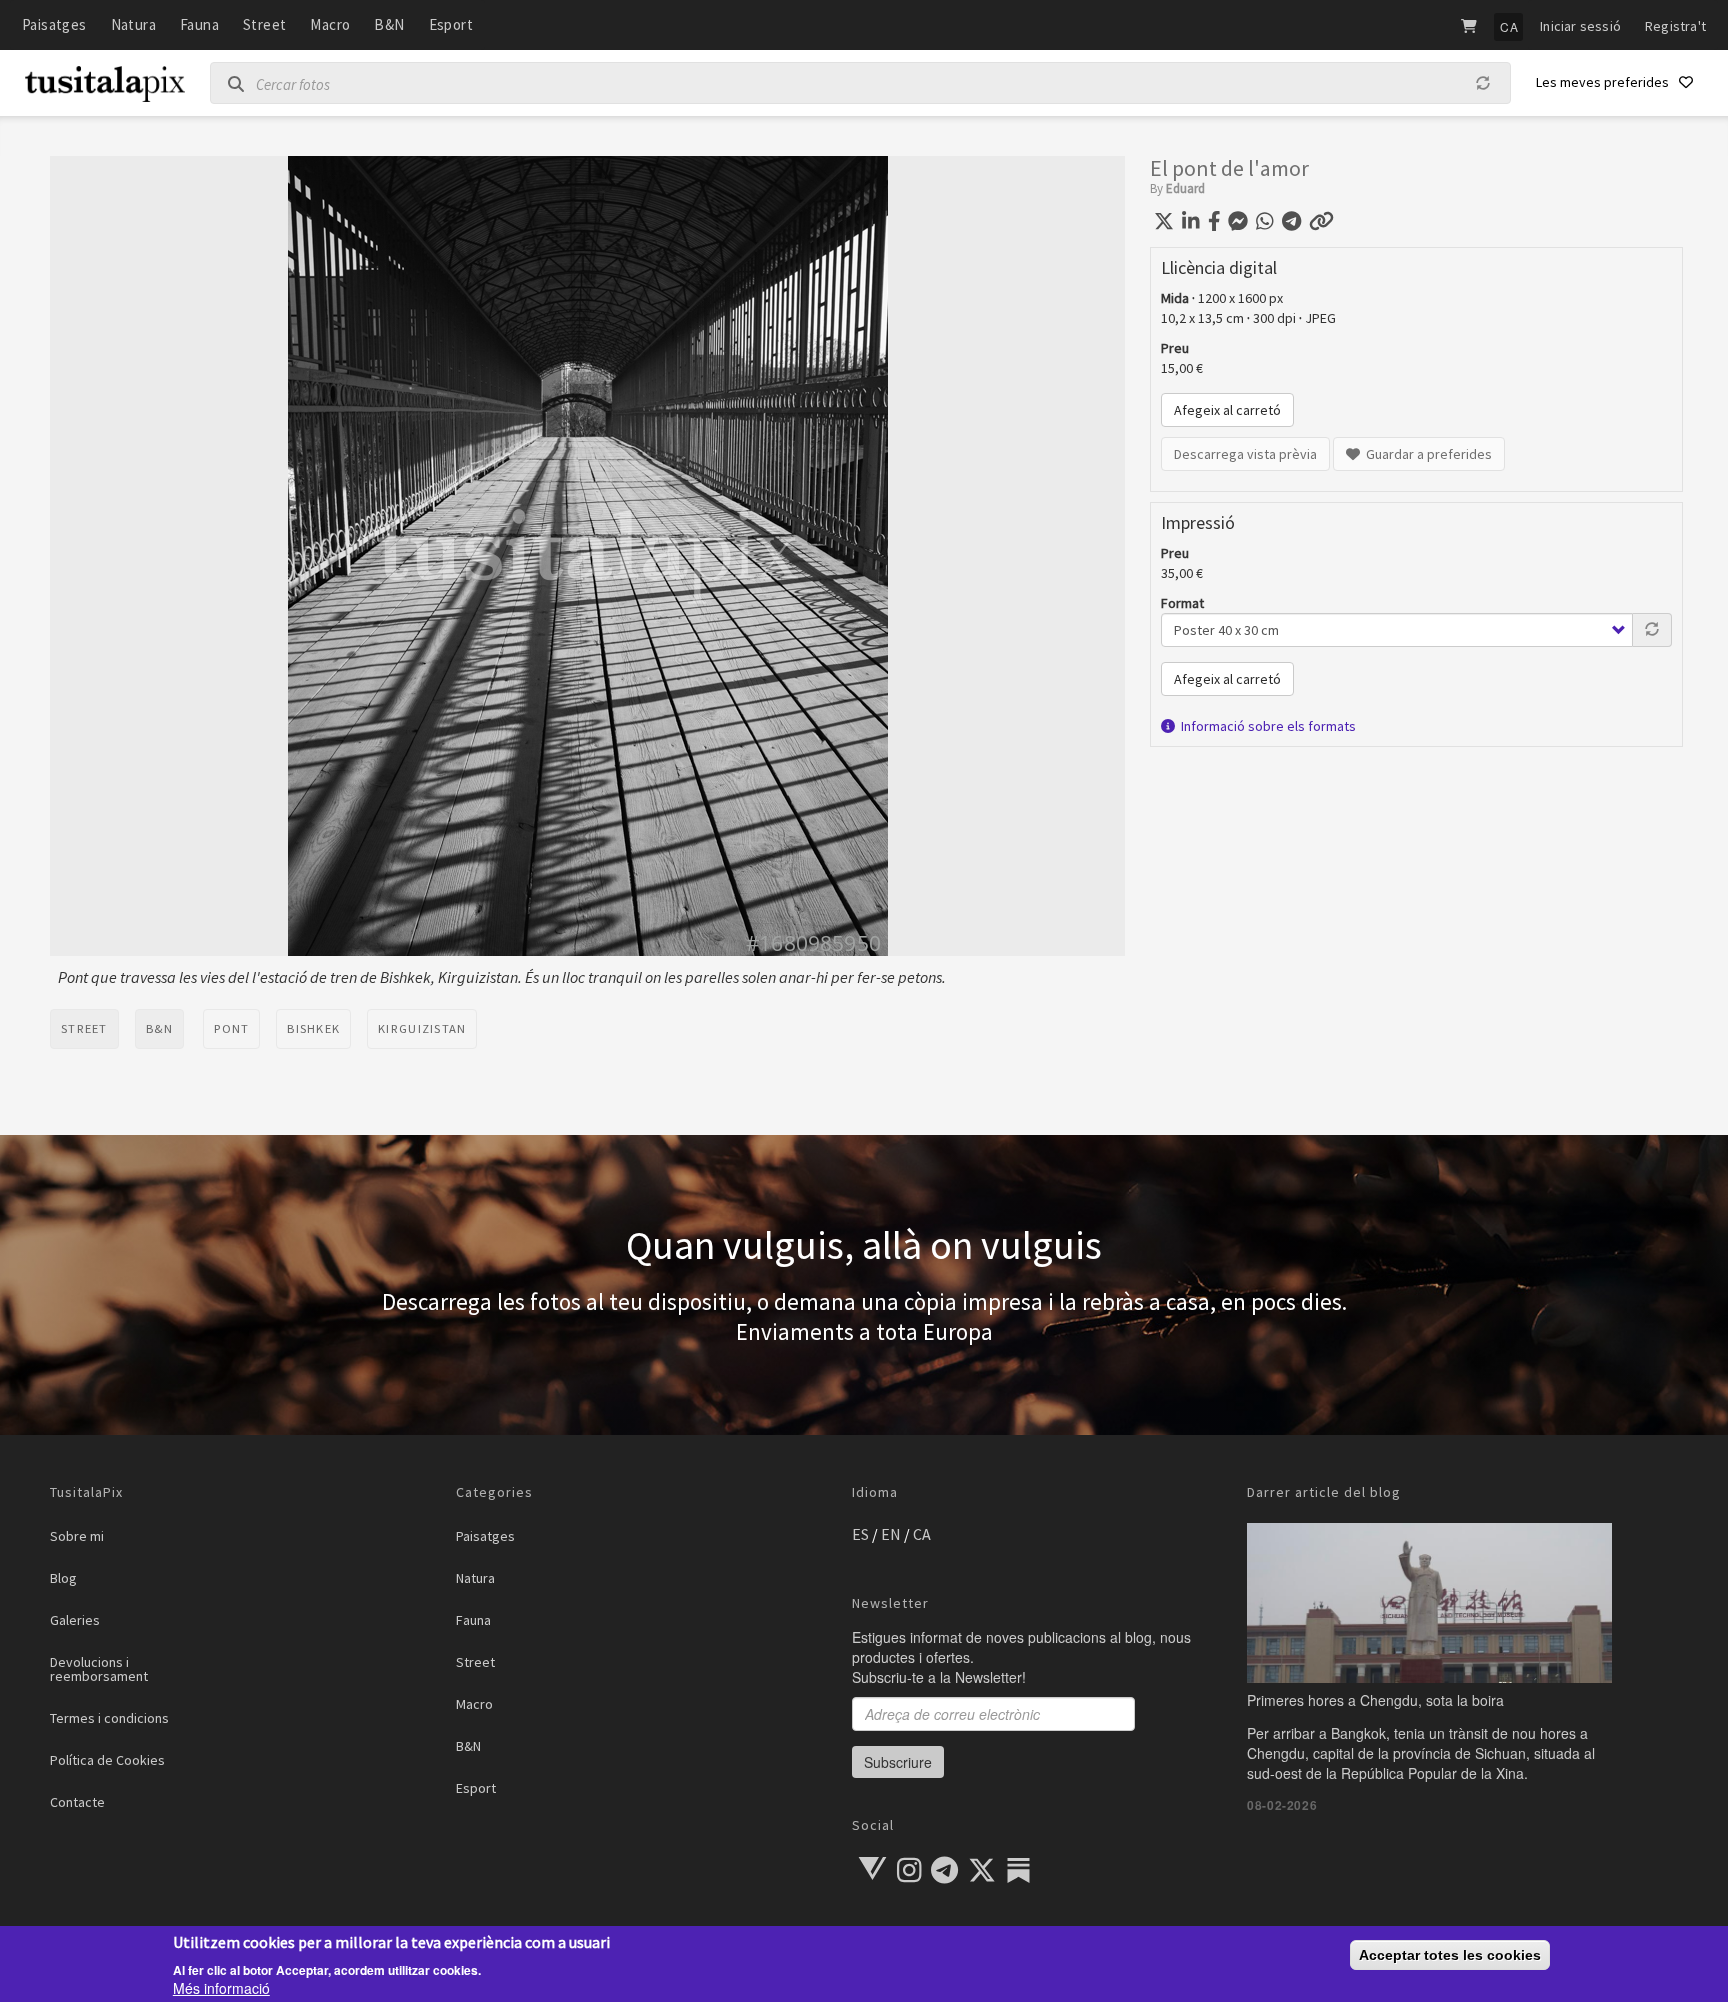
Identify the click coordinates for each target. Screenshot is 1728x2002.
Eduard (1185, 188)
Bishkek (313, 1028)
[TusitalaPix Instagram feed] (911, 1875)
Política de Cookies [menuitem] (107, 1760)
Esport (451, 24)
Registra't (1675, 26)
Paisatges (54, 24)
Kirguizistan (422, 1028)
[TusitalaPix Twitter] (983, 1875)
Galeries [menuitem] (75, 1620)
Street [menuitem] (475, 1662)
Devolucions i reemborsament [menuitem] (99, 1669)
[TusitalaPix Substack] (1018, 1870)
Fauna (199, 24)
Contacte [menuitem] (77, 1802)
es (860, 1534)
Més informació (221, 1988)
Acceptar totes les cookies (1450, 1955)
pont (231, 1028)
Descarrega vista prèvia (1245, 454)
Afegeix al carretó (1227, 410)
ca (922, 1534)
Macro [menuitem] (474, 1704)
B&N (389, 24)
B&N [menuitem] (468, 1746)
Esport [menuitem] (476, 1788)
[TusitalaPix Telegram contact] (946, 1875)
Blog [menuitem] (63, 1578)
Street (264, 24)
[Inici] (105, 89)
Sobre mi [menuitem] (77, 1536)
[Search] (228, 84)
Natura (133, 24)
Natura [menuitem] (475, 1578)
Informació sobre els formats (1265, 726)
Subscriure (898, 1762)
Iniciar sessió (1580, 26)
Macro (330, 24)
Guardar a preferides (1426, 454)
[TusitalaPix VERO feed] (872, 1868)
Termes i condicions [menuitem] (109, 1718)
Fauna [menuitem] (473, 1620)
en (891, 1534)
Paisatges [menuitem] (485, 1536)
